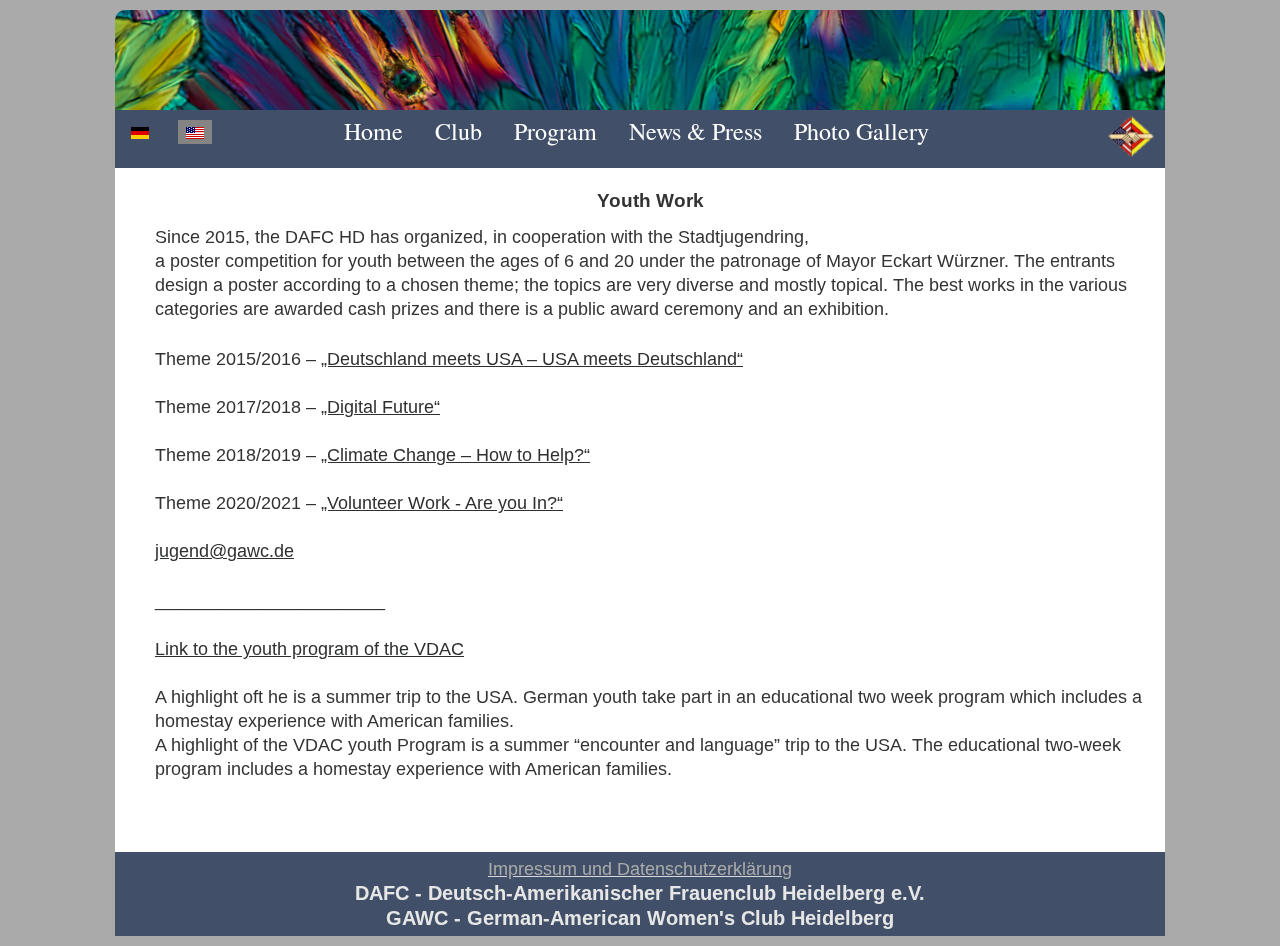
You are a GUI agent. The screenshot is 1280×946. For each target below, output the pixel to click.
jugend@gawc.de (224, 551)
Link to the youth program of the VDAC (309, 649)
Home (373, 131)
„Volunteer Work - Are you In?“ (442, 503)
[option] (140, 132)
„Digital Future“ (380, 407)
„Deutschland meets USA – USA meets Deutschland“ (532, 359)
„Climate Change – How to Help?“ (455, 455)
